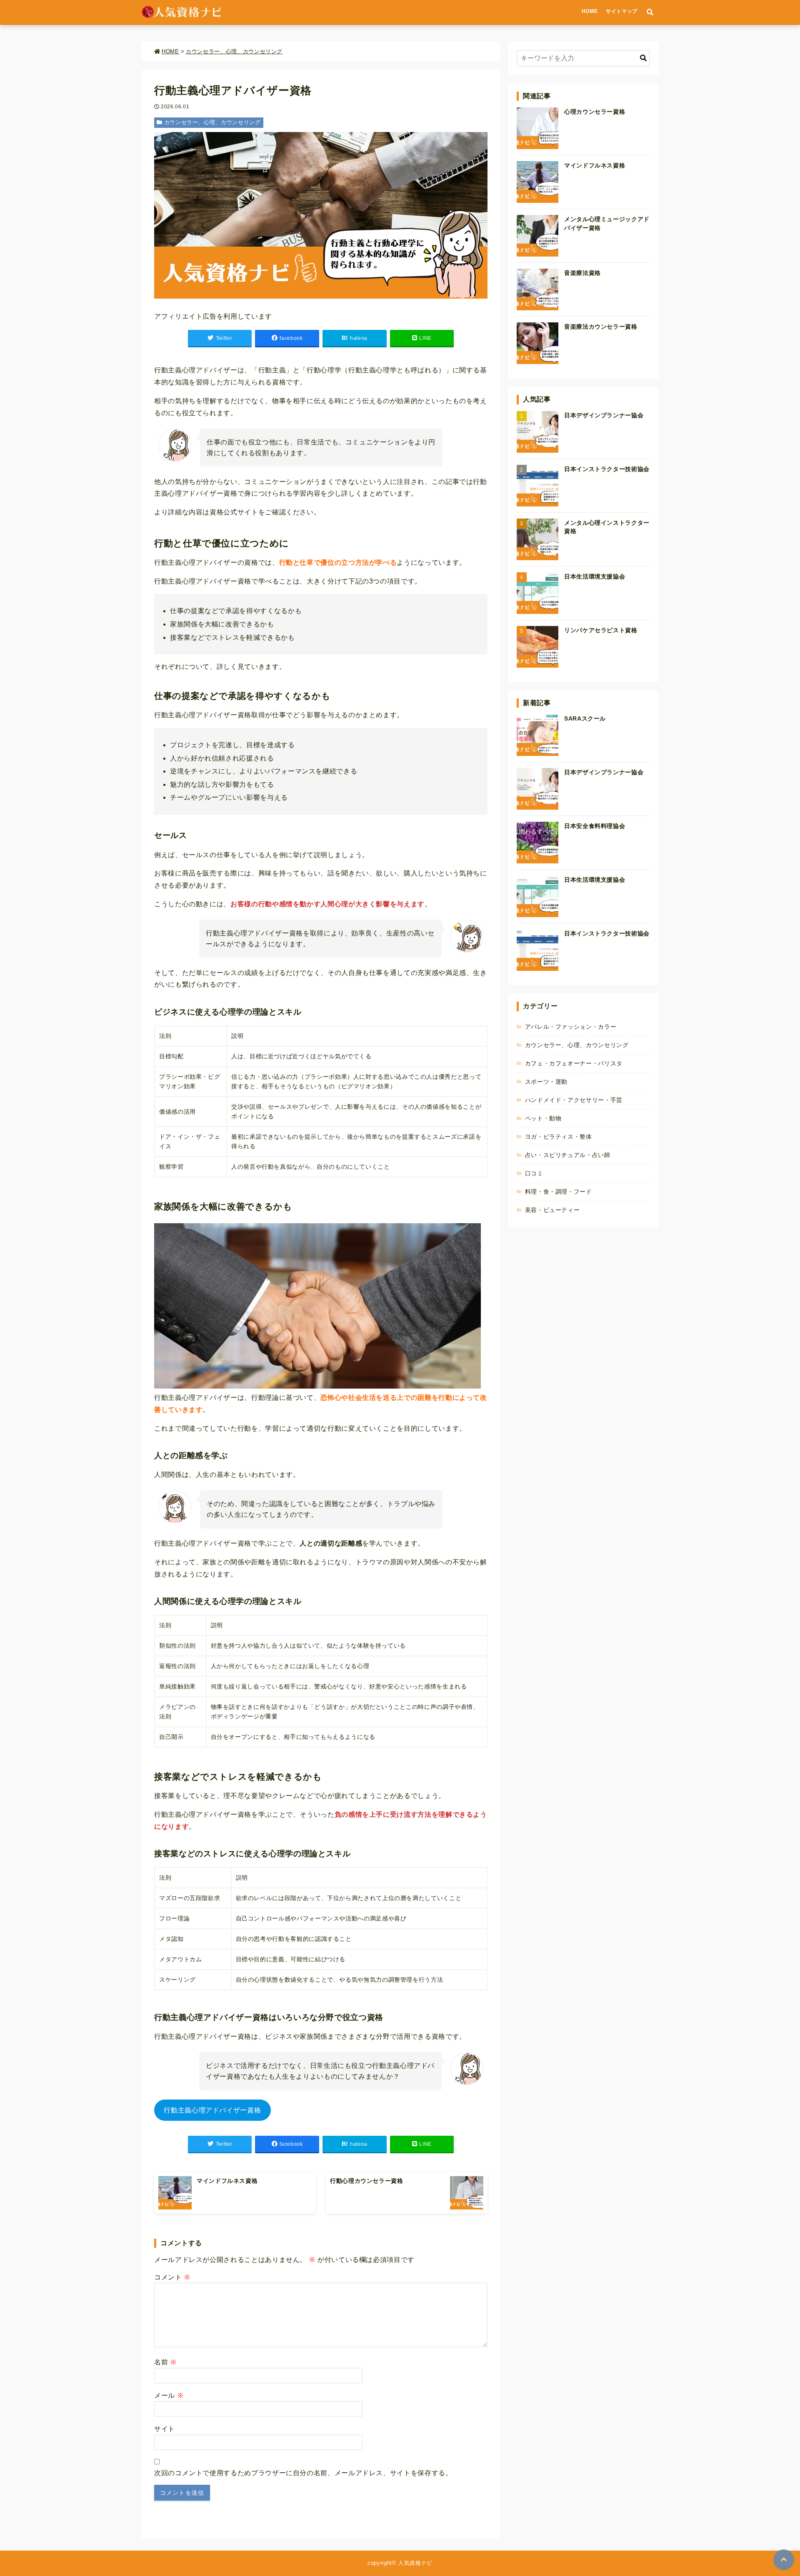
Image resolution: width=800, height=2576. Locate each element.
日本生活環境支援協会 (595, 576)
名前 (166, 2362)
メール (169, 2395)
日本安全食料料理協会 (595, 826)
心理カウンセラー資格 (595, 112)
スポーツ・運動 (546, 1082)
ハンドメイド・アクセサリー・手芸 (574, 1100)
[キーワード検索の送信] (643, 58)
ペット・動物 (543, 1118)
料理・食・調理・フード (559, 1192)
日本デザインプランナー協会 (604, 415)
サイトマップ (622, 11)
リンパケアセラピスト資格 (601, 630)
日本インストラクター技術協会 (607, 469)
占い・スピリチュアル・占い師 (568, 1155)
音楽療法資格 (582, 273)
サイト (165, 2429)
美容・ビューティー (552, 1210)
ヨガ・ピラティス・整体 (559, 1137)
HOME (590, 11)
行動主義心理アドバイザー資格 (212, 2110)
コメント (172, 2277)
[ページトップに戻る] (784, 2560)
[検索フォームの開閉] (650, 12)
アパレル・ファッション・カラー (571, 1027)
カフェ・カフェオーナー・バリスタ (574, 1063)
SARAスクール (585, 718)
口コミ (534, 1173)
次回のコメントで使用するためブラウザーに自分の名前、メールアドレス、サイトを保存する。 (303, 2473)
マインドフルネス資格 (595, 165)
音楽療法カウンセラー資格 (601, 327)
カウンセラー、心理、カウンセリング (212, 122)
